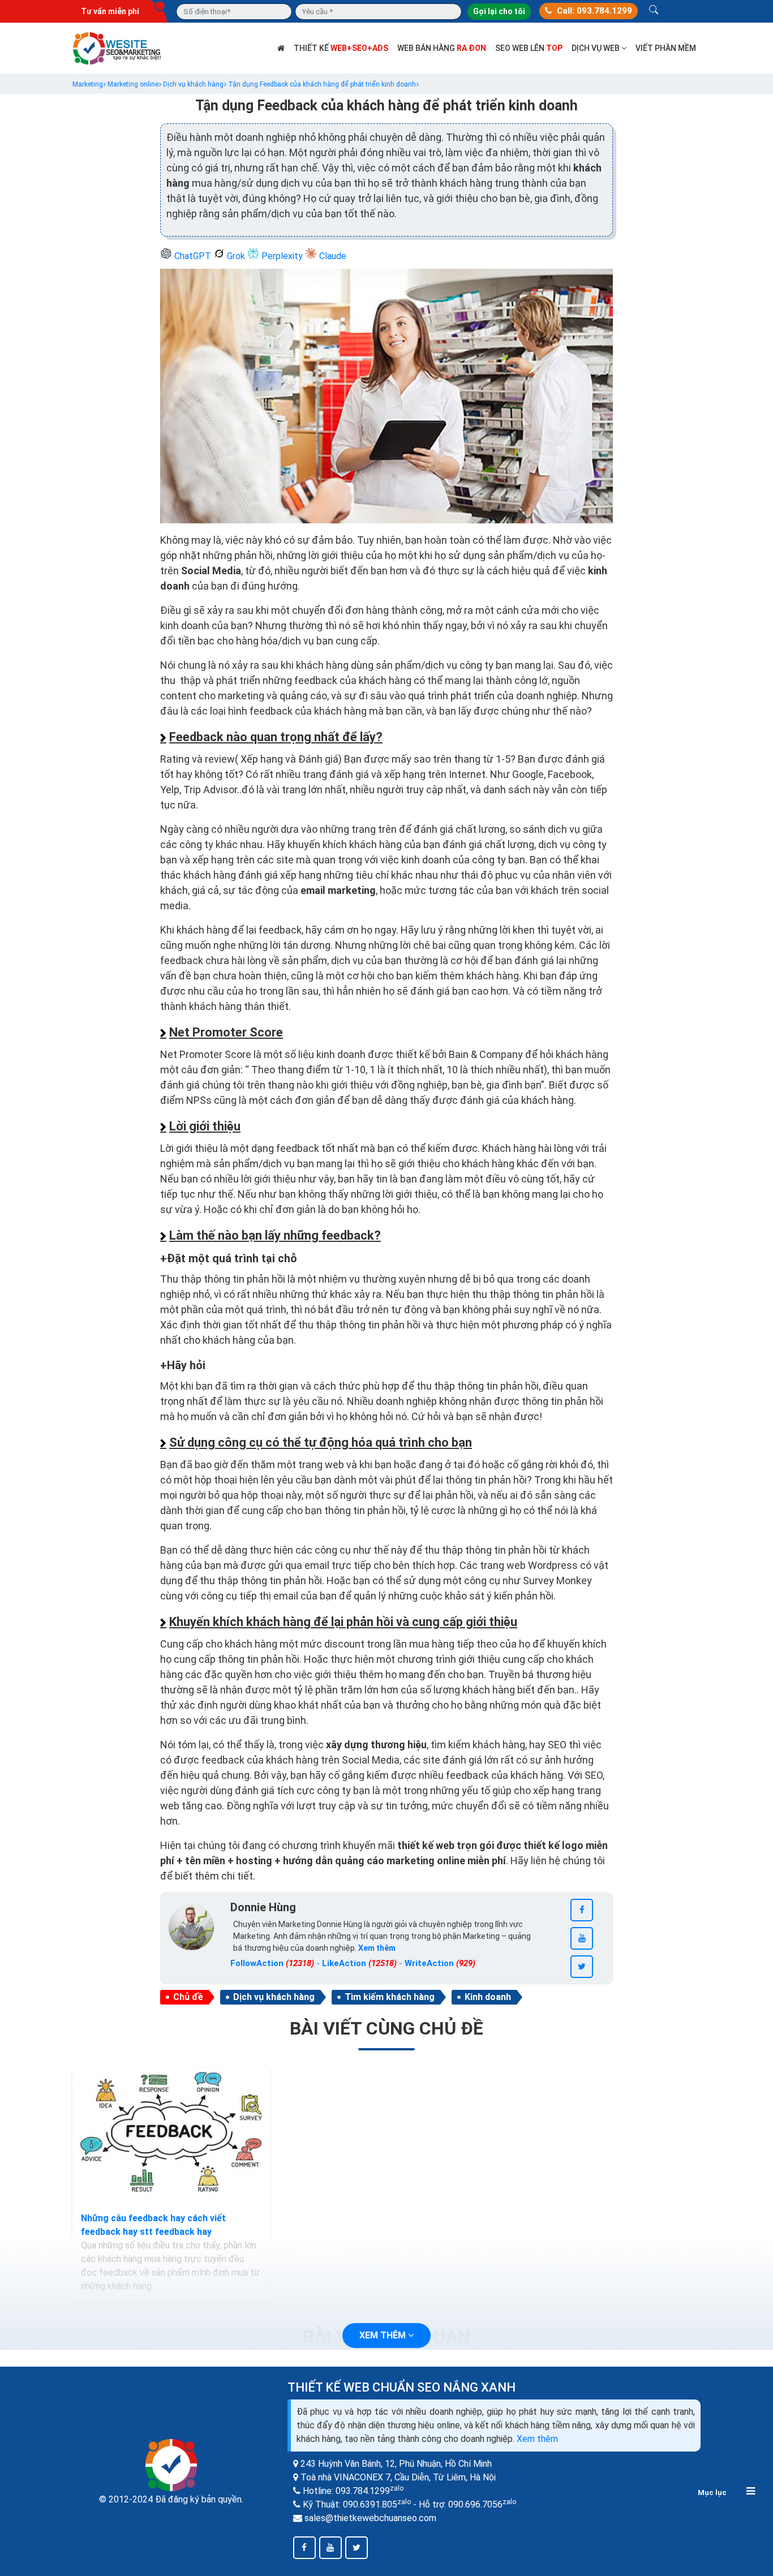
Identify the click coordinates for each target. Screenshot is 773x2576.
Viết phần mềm (666, 48)
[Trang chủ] (281, 48)
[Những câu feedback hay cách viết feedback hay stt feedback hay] (171, 2134)
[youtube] (582, 1938)
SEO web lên (529, 48)
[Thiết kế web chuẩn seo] (118, 47)
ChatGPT (193, 256)
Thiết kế (341, 48)
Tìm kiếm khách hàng (390, 1997)
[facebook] (582, 1910)
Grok (236, 256)
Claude (332, 256)
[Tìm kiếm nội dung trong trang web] (654, 11)
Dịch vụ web (596, 48)
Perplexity (282, 256)
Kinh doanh (488, 1997)
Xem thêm (537, 2439)
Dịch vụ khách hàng (274, 1997)
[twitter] (582, 1967)
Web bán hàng (442, 48)
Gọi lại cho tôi (499, 11)
